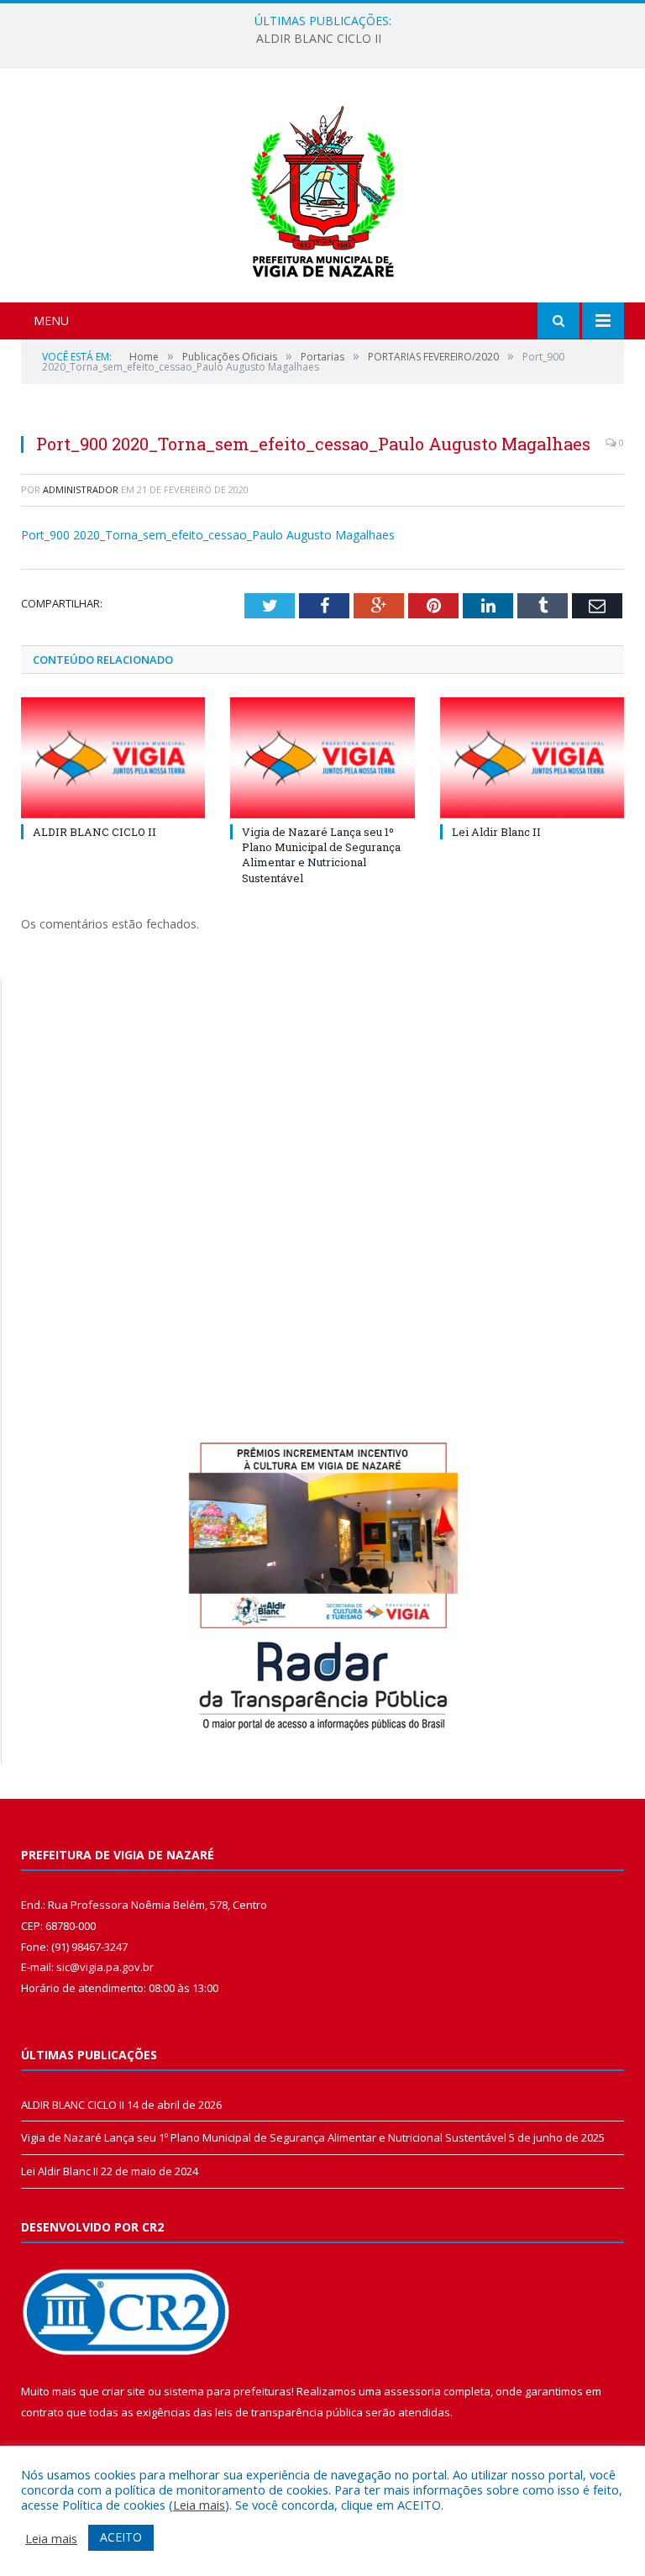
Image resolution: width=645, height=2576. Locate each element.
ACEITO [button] (121, 2537)
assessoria (412, 2391)
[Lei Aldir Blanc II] (532, 757)
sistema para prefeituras (228, 2391)
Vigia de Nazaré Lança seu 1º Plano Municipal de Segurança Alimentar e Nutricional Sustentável (321, 855)
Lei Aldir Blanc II (496, 832)
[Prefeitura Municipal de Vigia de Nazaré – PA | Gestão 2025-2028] (323, 187)
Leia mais (199, 2505)
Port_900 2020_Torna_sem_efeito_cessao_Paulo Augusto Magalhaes (208, 535)
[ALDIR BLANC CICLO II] (113, 757)
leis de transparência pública (289, 2412)
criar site (123, 2391)
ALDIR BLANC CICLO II (319, 39)
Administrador (81, 489)
